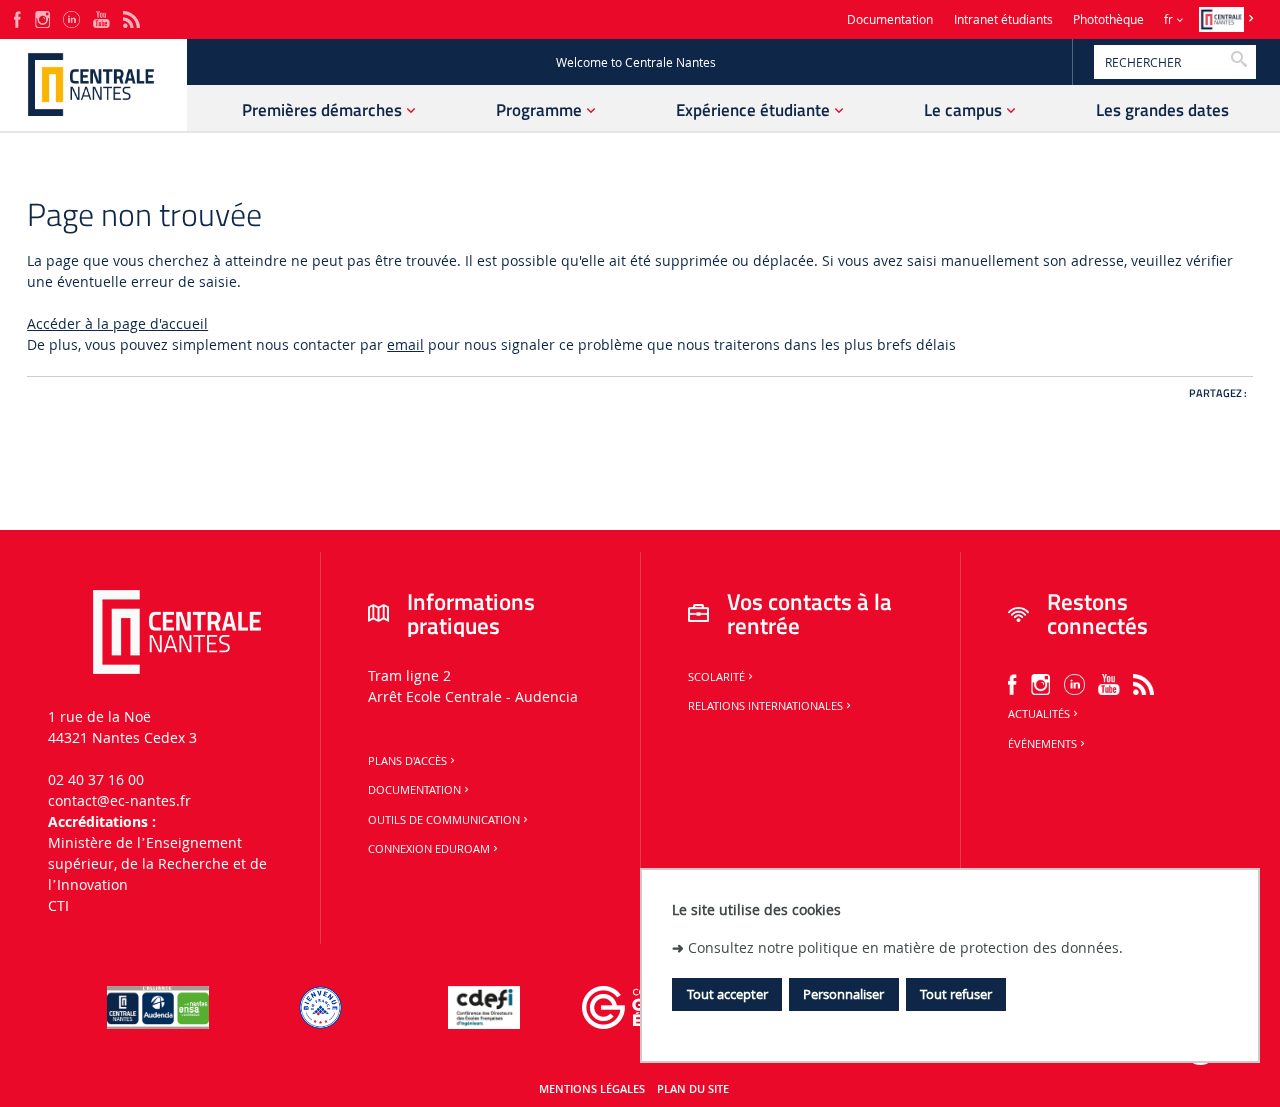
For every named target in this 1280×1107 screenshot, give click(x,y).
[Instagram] (42, 17)
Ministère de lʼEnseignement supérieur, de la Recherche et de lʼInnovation (157, 863)
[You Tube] (101, 17)
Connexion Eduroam (429, 849)
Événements (1042, 744)
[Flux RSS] (131, 17)
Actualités (1039, 714)
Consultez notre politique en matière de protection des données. (905, 946)
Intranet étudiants (1003, 19)
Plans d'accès (407, 761)
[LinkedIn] (71, 17)
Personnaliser (843, 994)
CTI (58, 905)
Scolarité (716, 677)
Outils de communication (444, 820)
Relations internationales (765, 706)
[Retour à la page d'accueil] (93, 84)
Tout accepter (727, 994)
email (405, 344)
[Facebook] (17, 17)
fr (1168, 19)
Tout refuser (956, 994)
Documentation (890, 19)
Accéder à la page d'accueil (117, 323)
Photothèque (1108, 19)
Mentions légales (592, 1089)
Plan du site (693, 1089)
